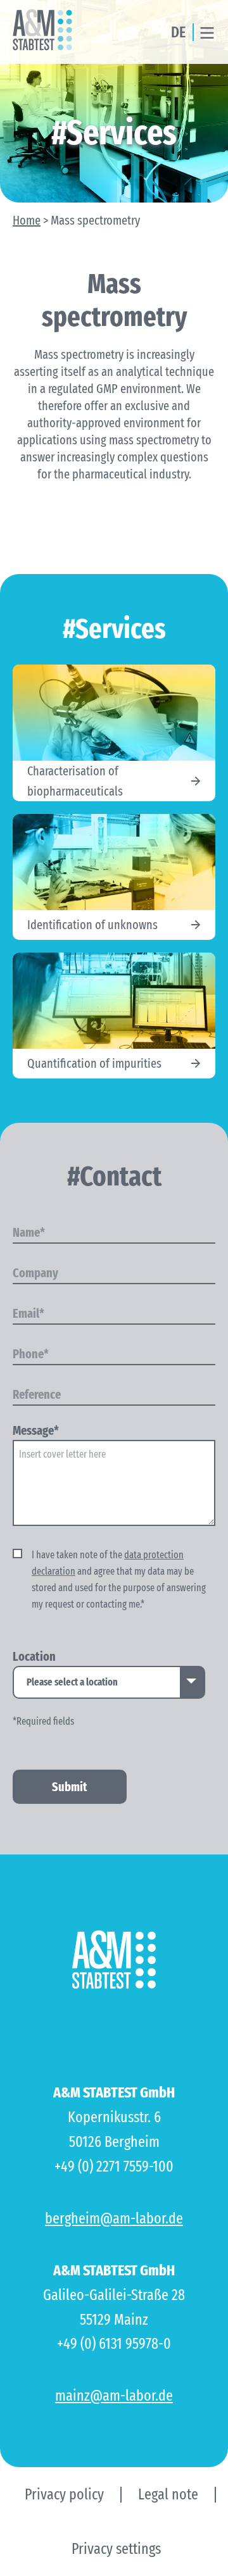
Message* (36, 1431)
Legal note (168, 2494)
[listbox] (109, 1682)
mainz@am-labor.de (114, 2396)
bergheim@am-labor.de (114, 2218)
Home (27, 220)
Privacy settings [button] (116, 2549)
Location (34, 1657)
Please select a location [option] (72, 1682)
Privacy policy (64, 2494)
